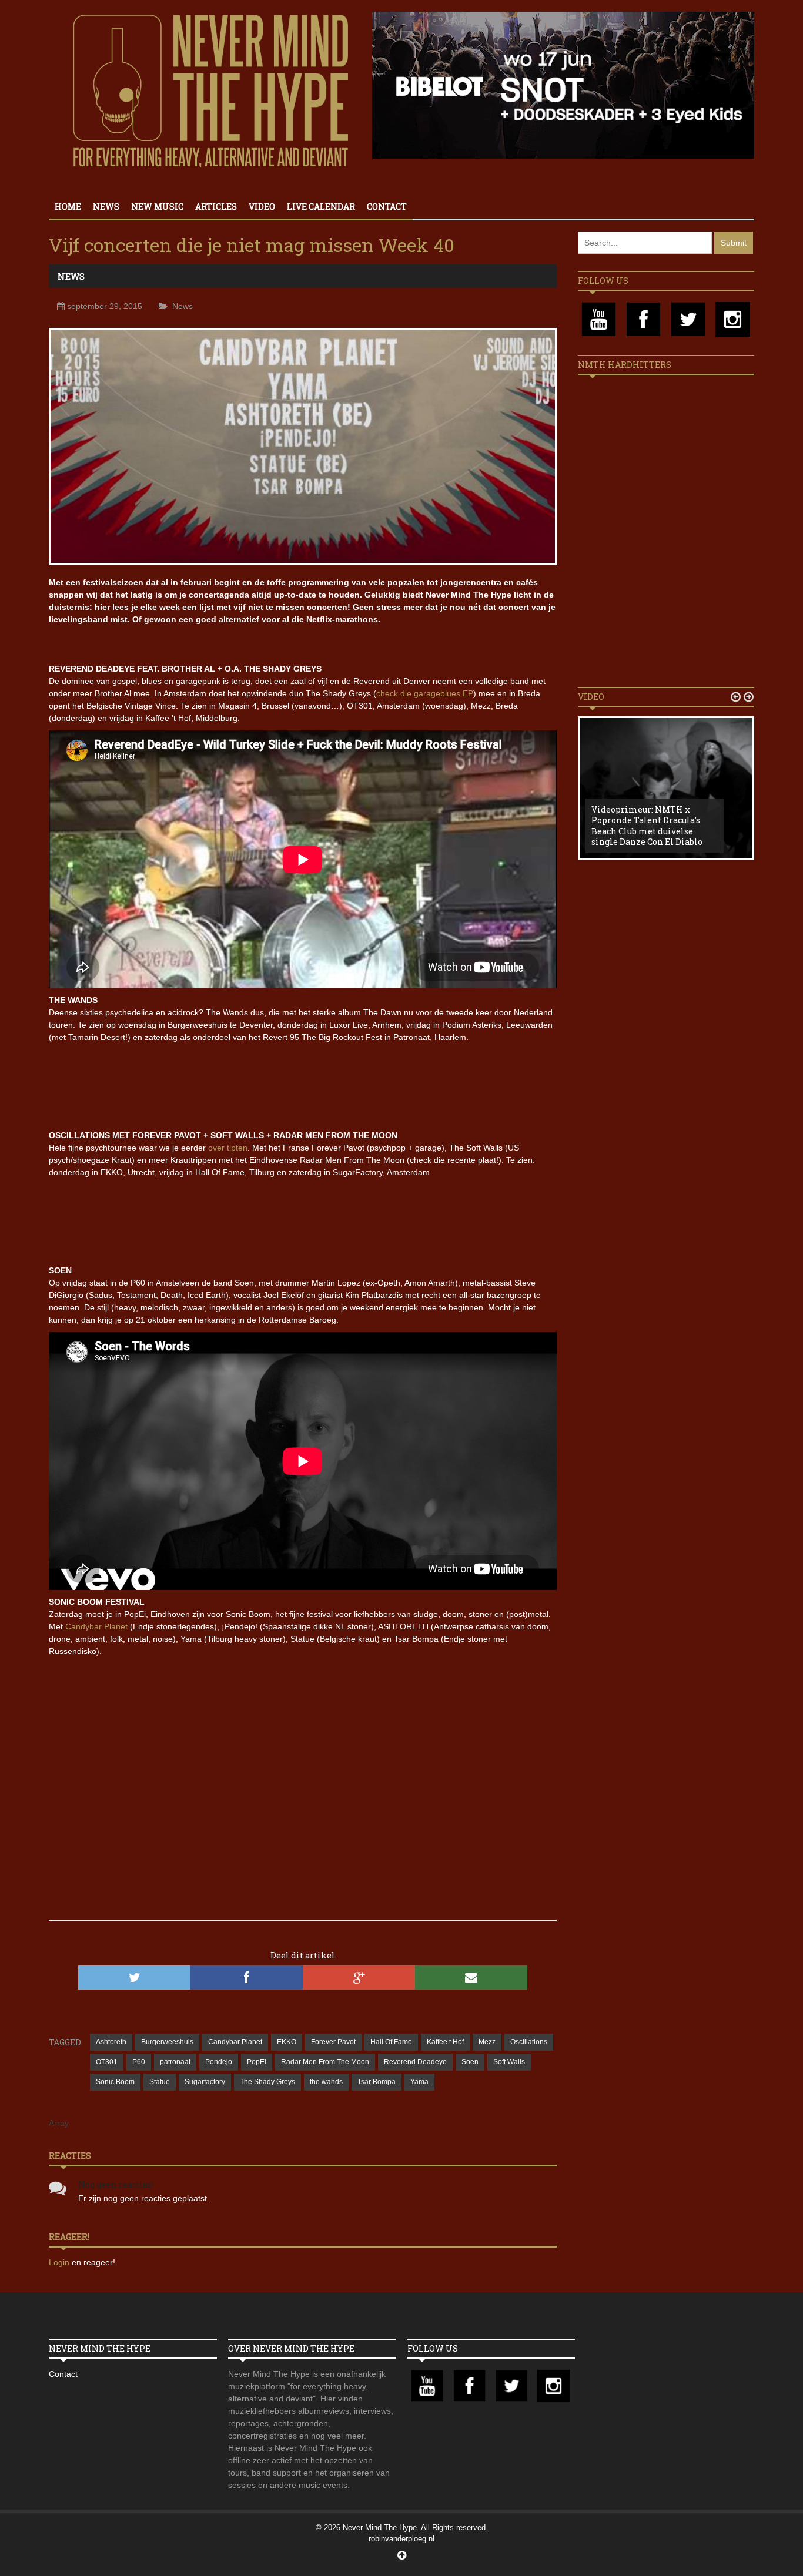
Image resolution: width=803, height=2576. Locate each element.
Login (60, 2262)
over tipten (228, 1148)
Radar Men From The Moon (325, 2062)
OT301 (107, 2062)
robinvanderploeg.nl (401, 2539)
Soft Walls (509, 2062)
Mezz (487, 2042)
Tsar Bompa (377, 2082)
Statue (160, 2082)
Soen (470, 2062)
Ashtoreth (111, 2042)
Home (68, 207)
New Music (157, 207)
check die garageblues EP (425, 693)
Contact (387, 207)
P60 (139, 2062)
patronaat (175, 2062)
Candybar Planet (96, 1626)
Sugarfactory (205, 2082)
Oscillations (529, 2042)
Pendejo (219, 2062)
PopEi (257, 2062)
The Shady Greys (267, 2082)
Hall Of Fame (391, 2042)
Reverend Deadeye (415, 2062)
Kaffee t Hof (445, 2042)
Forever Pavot (333, 2042)
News (106, 207)
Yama (419, 2082)
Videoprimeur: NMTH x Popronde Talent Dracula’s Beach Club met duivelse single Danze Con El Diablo (647, 826)
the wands (326, 2082)
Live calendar (321, 207)
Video (262, 207)
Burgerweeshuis (167, 2042)
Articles (216, 207)
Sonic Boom (115, 2082)
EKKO (287, 2042)
